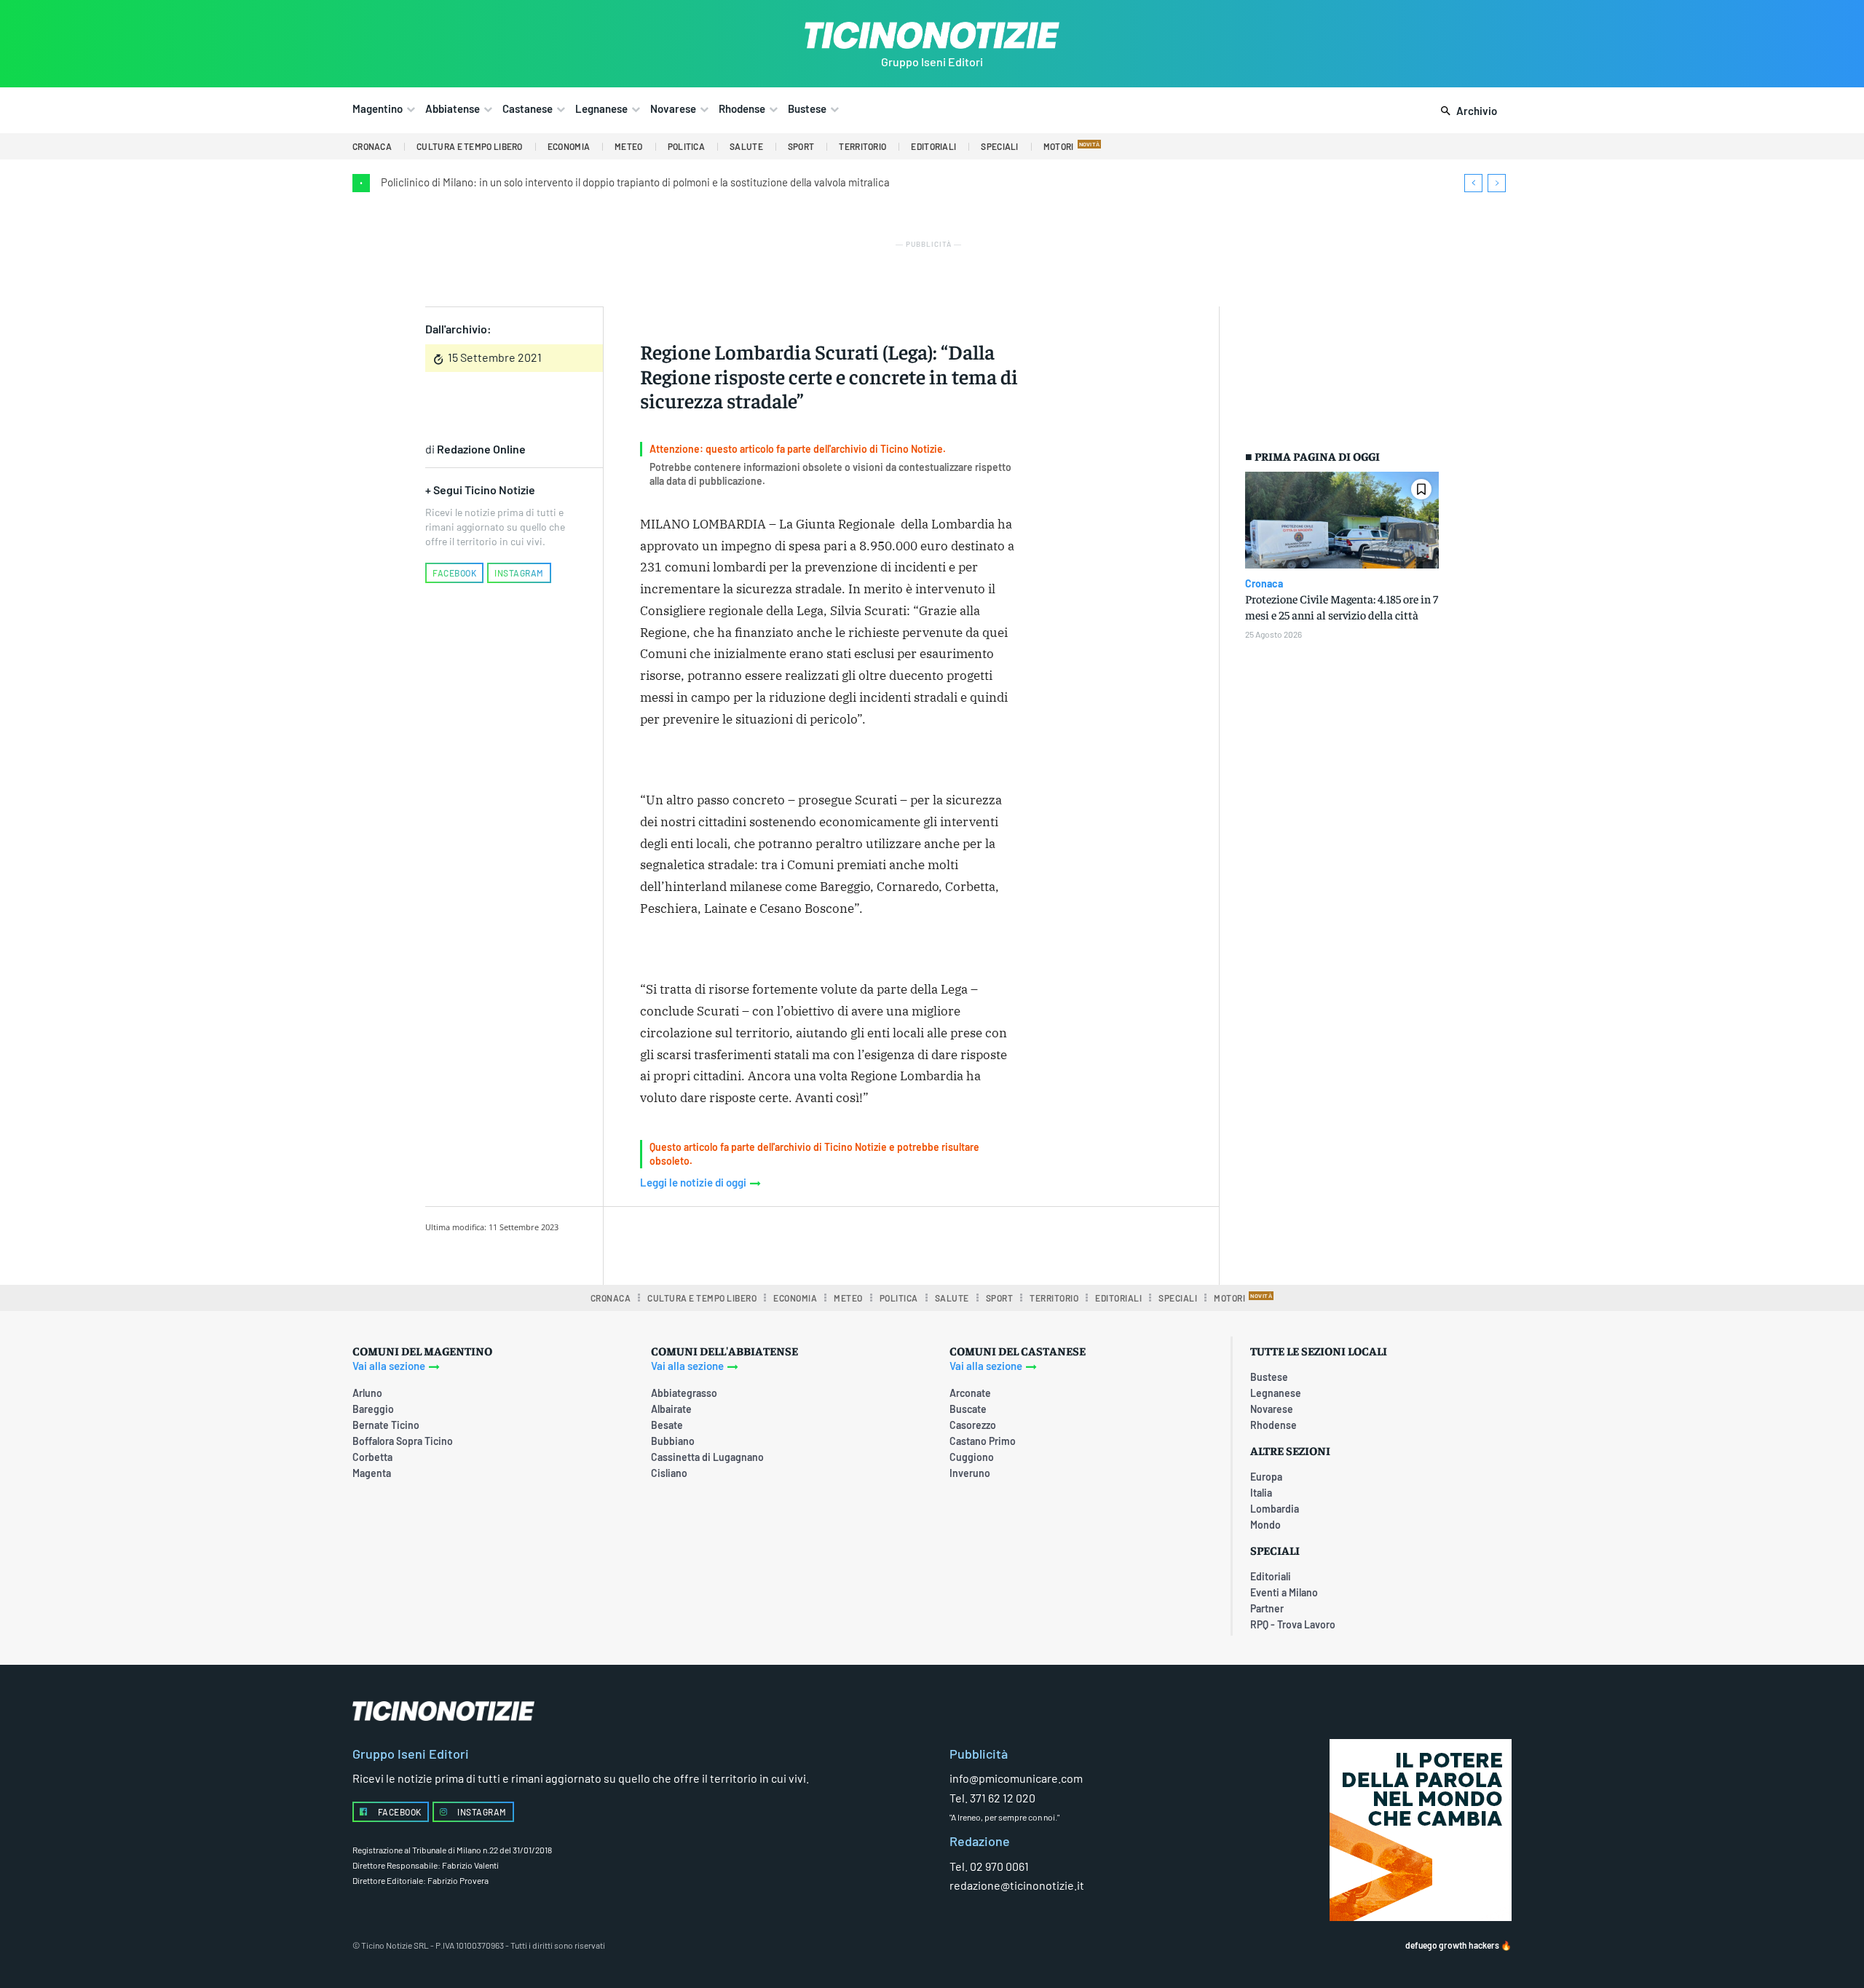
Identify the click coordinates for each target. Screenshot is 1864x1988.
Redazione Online (481, 449)
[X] (790, 1243)
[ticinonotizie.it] (932, 35)
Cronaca (1264, 584)
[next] (1497, 183)
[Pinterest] (824, 1243)
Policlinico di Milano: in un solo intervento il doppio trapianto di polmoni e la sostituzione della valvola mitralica (635, 182)
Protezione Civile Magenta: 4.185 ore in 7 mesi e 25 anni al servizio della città (1342, 606)
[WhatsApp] (857, 1243)
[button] (1466, 111)
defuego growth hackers (1452, 1945)
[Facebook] (757, 1243)
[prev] (1473, 183)
